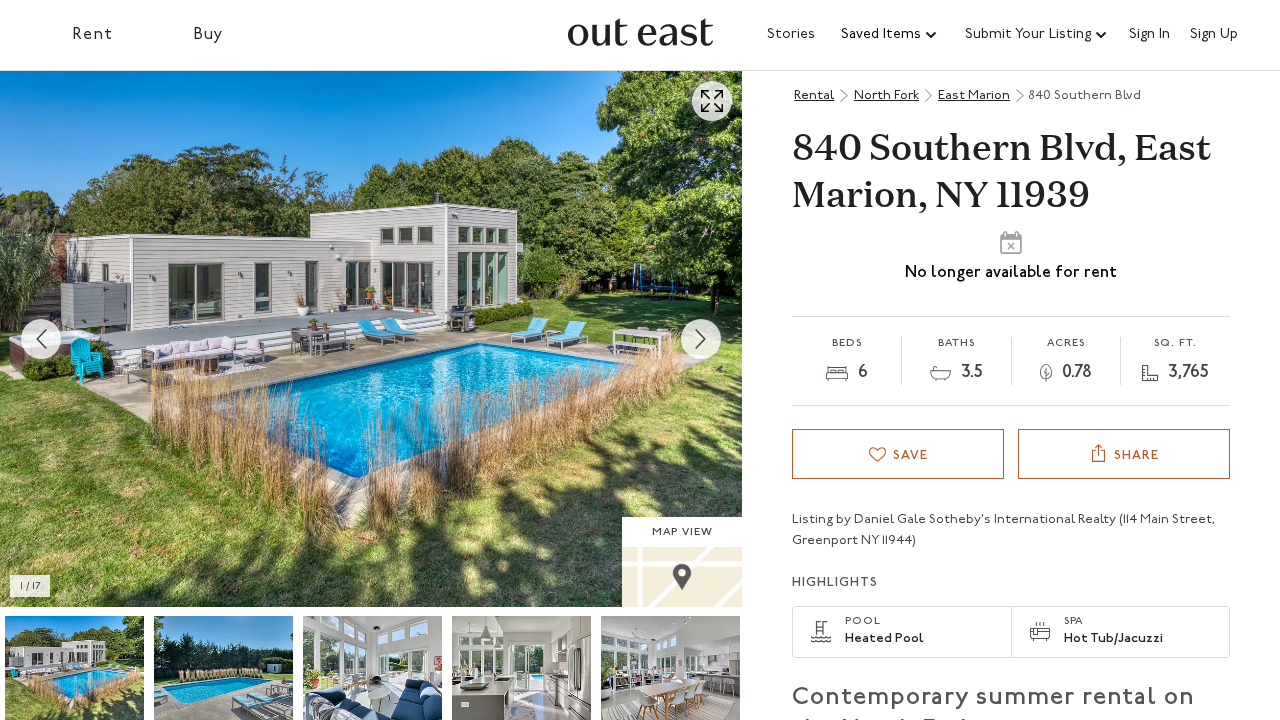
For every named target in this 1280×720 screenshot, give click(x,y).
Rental (814, 95)
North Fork (886, 95)
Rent (92, 35)
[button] (890, 35)
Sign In (1149, 35)
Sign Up (1214, 35)
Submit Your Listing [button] (1028, 34)
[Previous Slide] (41, 339)
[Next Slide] (701, 339)
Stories (791, 34)
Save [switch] (910, 455)
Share (1136, 455)
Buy (208, 35)
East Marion (974, 95)
